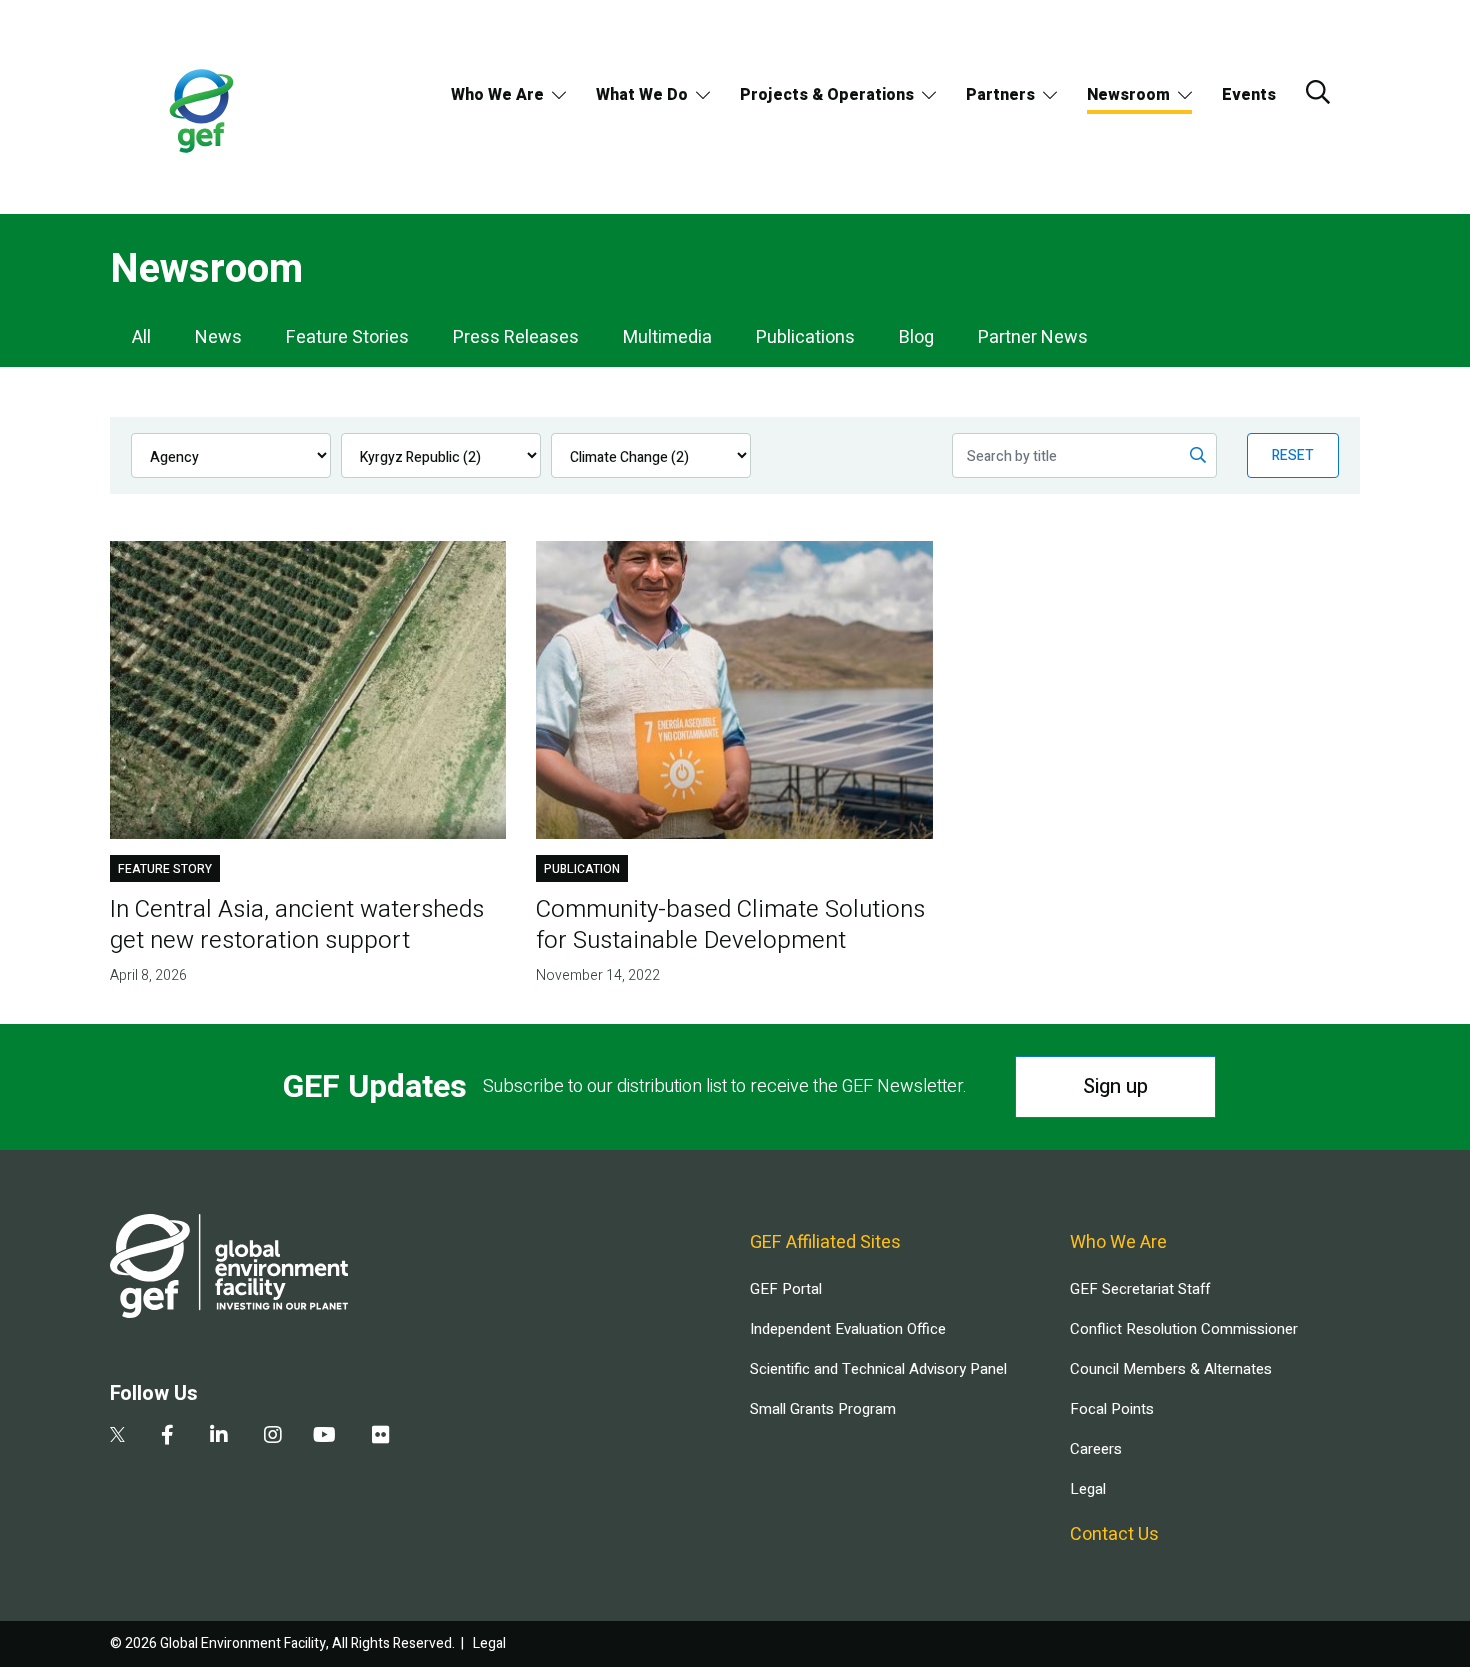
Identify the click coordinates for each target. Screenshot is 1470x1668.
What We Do (642, 95)
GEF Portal (786, 1289)
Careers (1096, 1449)
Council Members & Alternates (1171, 1369)
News (218, 337)
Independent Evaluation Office (848, 1329)
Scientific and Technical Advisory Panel (878, 1369)
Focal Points (1112, 1409)
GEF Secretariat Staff (1140, 1289)
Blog (916, 337)
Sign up (1115, 1086)
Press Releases (516, 337)
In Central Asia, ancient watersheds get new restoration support (297, 925)
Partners (1000, 95)
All (141, 337)
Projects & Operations (827, 95)
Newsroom (1128, 95)
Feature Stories (347, 337)
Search (1318, 92)
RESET (1293, 455)
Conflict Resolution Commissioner (1184, 1329)
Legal (1088, 1489)
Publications (805, 337)
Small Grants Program (823, 1409)
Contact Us (1114, 1534)
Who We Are (497, 95)
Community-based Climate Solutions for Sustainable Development (730, 925)
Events (1249, 95)
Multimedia (667, 337)
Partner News (1033, 337)
